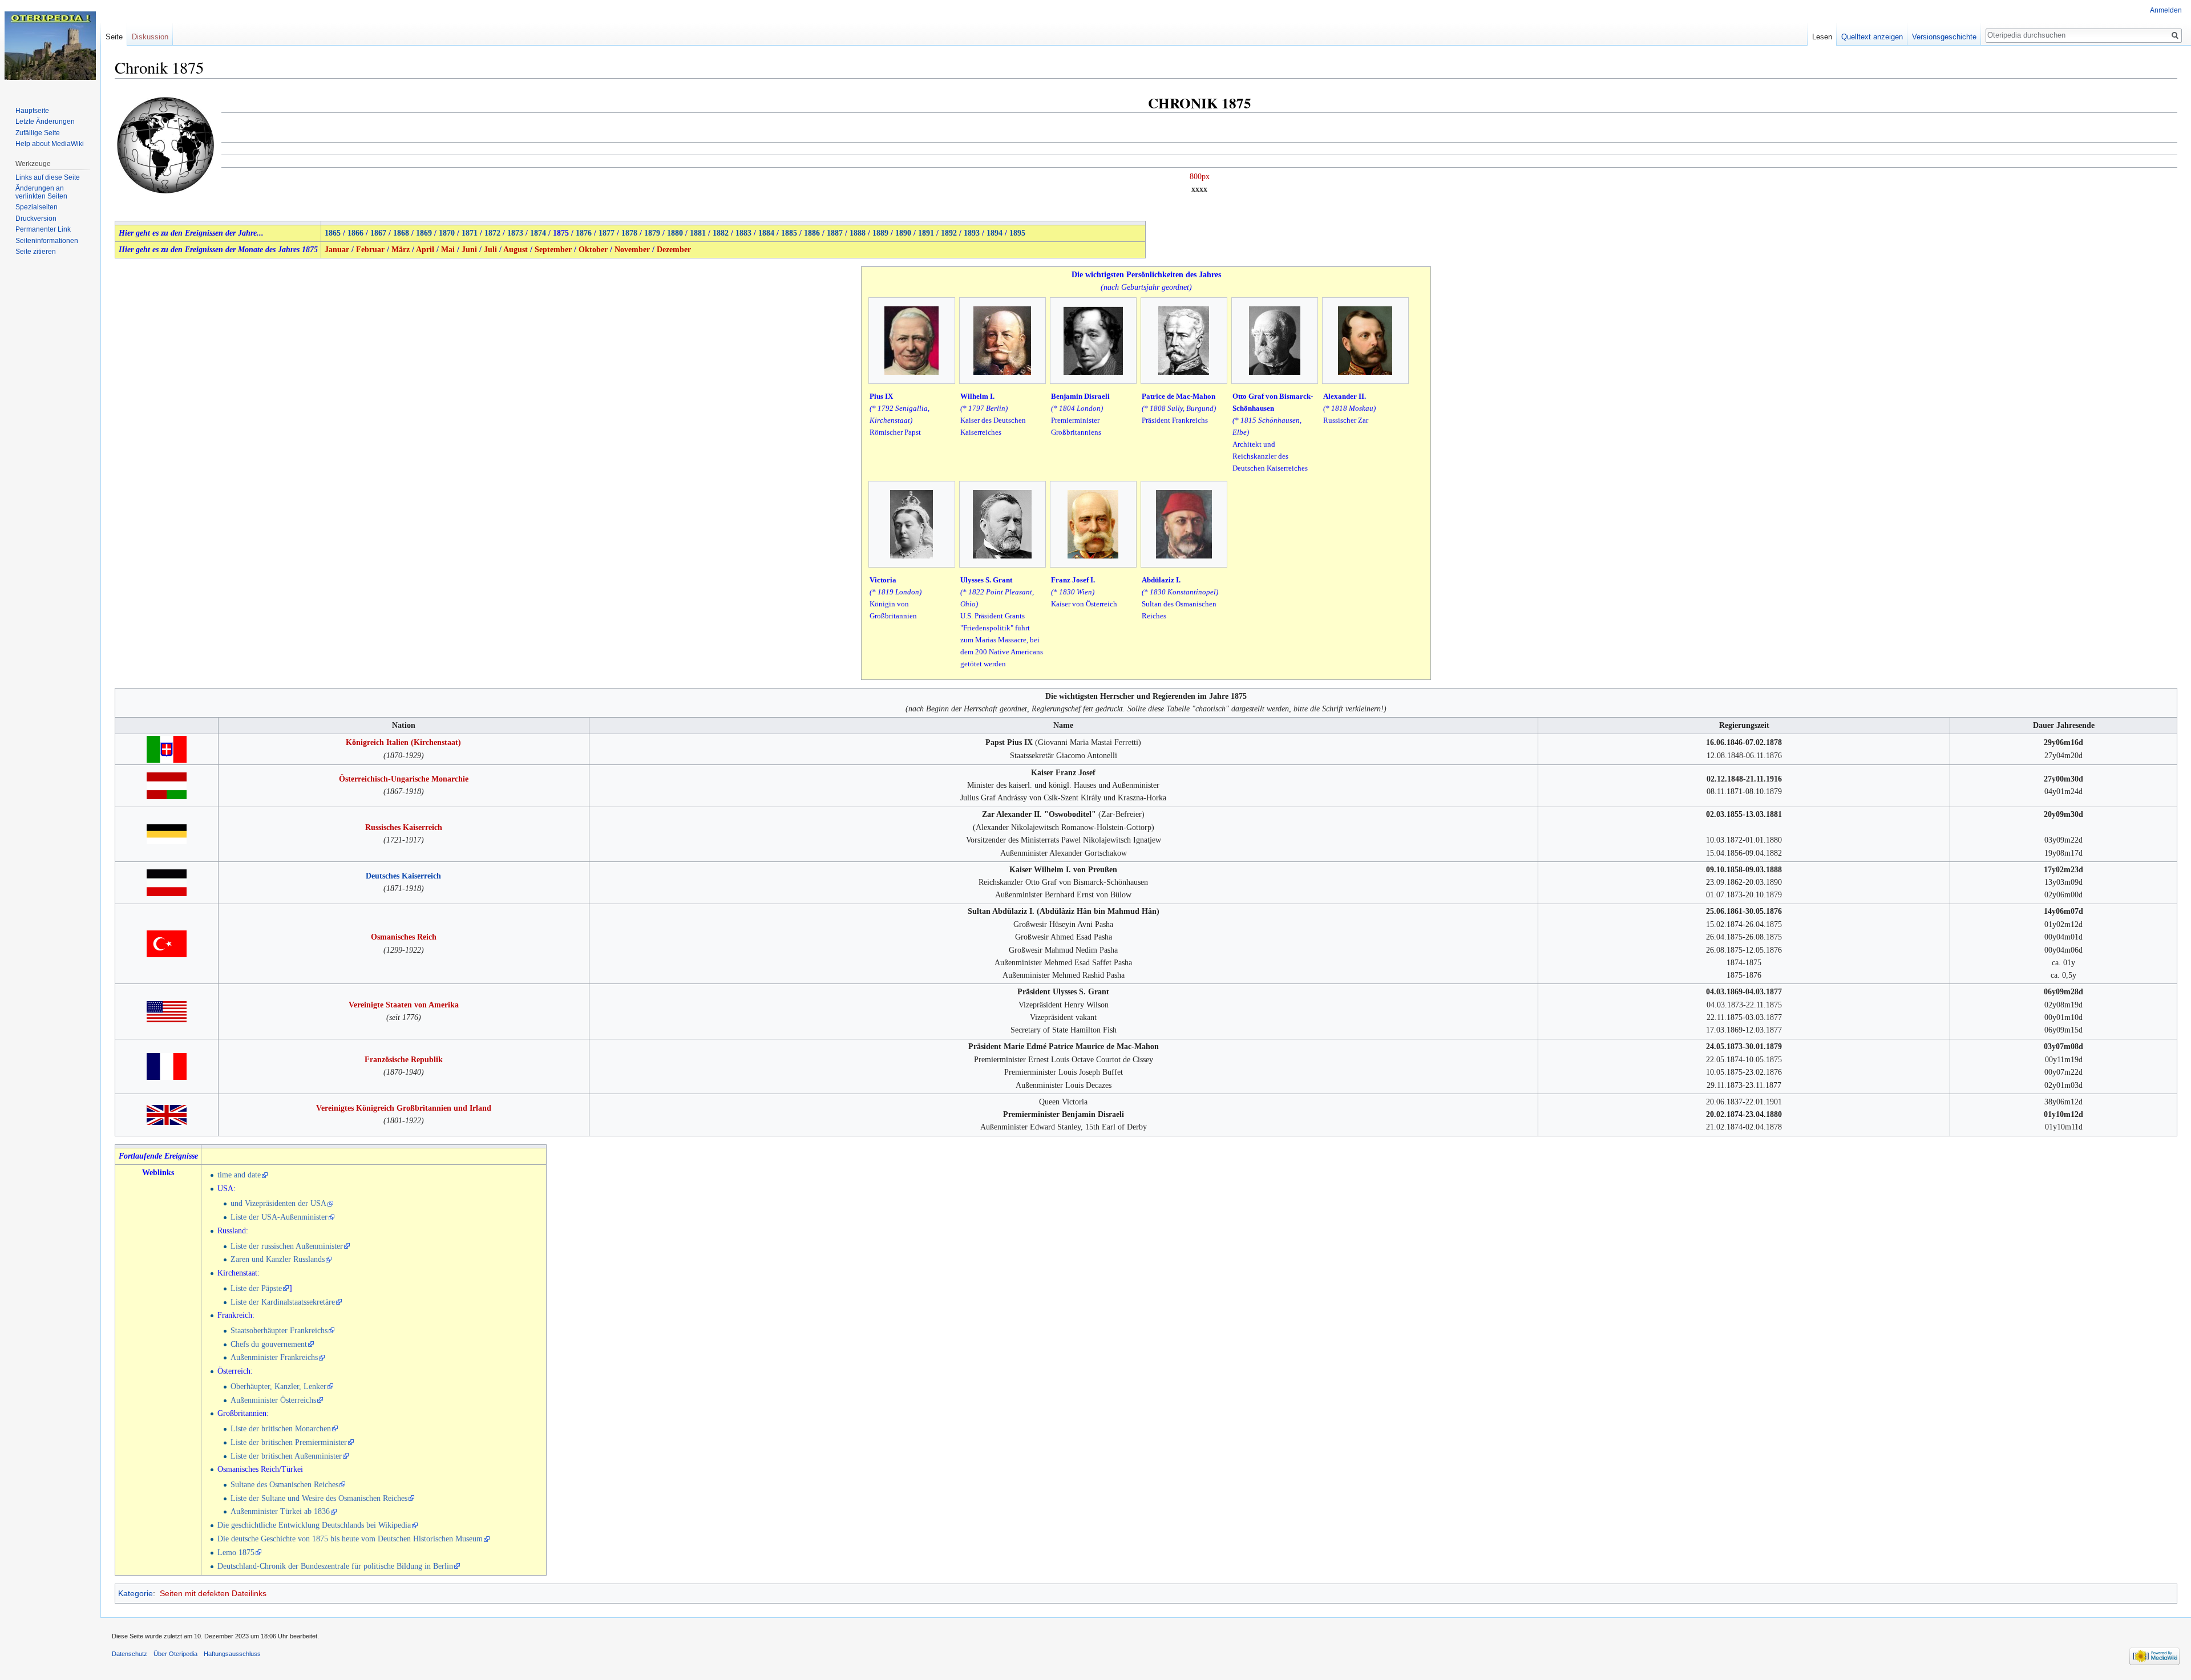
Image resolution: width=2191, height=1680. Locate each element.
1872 (492, 233)
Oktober (593, 250)
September (553, 250)
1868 (401, 233)
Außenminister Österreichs (273, 1400)
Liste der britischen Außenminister (286, 1456)
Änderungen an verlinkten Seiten (41, 192)
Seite (114, 37)
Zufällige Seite (38, 133)
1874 (538, 233)
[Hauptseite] (50, 46)
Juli (490, 250)
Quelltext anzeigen (1872, 37)
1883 (743, 233)
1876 (584, 233)
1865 (333, 233)
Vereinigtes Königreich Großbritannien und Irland (404, 1108)
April (425, 250)
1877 (607, 233)
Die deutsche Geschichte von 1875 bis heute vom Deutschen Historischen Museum (350, 1539)
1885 (789, 233)
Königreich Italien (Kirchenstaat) (403, 742)
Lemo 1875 (236, 1553)
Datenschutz (130, 1654)
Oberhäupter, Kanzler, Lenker (278, 1386)
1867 (378, 233)
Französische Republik (404, 1060)
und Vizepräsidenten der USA (278, 1203)
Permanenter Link (43, 229)
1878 (629, 233)
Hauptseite (32, 111)
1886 (812, 233)
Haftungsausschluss (232, 1654)
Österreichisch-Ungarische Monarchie (404, 779)
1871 (470, 233)
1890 (903, 233)
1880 (675, 233)
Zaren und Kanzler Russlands (278, 1259)
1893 (972, 233)
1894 (995, 233)
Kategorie (136, 1593)
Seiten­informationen (47, 241)
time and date (239, 1175)
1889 (880, 233)
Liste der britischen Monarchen (281, 1429)
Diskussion (150, 37)
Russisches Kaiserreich (404, 827)
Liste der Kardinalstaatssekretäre (283, 1302)
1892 (949, 233)
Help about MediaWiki (50, 144)
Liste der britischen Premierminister (289, 1442)
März (401, 250)
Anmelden (2166, 10)
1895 (1017, 233)
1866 (355, 233)
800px (1200, 177)
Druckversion (36, 218)
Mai (448, 250)
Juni (469, 250)
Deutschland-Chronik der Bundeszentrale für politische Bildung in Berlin (335, 1566)
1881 (698, 233)
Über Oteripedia (175, 1654)
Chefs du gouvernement (269, 1344)
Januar (337, 250)
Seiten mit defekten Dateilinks (213, 1593)
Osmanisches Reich (404, 937)
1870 (447, 233)
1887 (835, 233)
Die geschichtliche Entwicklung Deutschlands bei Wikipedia (314, 1525)
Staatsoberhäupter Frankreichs (279, 1331)
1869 (424, 233)
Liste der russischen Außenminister (287, 1246)
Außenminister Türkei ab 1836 (280, 1511)
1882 (721, 233)
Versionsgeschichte (1944, 37)
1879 (652, 233)
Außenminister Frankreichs (274, 1357)
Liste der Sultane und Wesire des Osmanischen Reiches (319, 1498)
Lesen (1822, 37)
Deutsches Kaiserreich (403, 876)
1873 (515, 233)
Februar (370, 250)
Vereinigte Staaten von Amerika (404, 1005)
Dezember (674, 250)
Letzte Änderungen (45, 122)
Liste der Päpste (256, 1288)
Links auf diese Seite (48, 177)
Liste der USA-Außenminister (279, 1217)
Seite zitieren (36, 252)
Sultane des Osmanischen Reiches (284, 1485)
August (516, 250)
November (632, 250)
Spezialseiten (37, 207)
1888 (858, 233)
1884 (766, 233)
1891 (926, 233)
